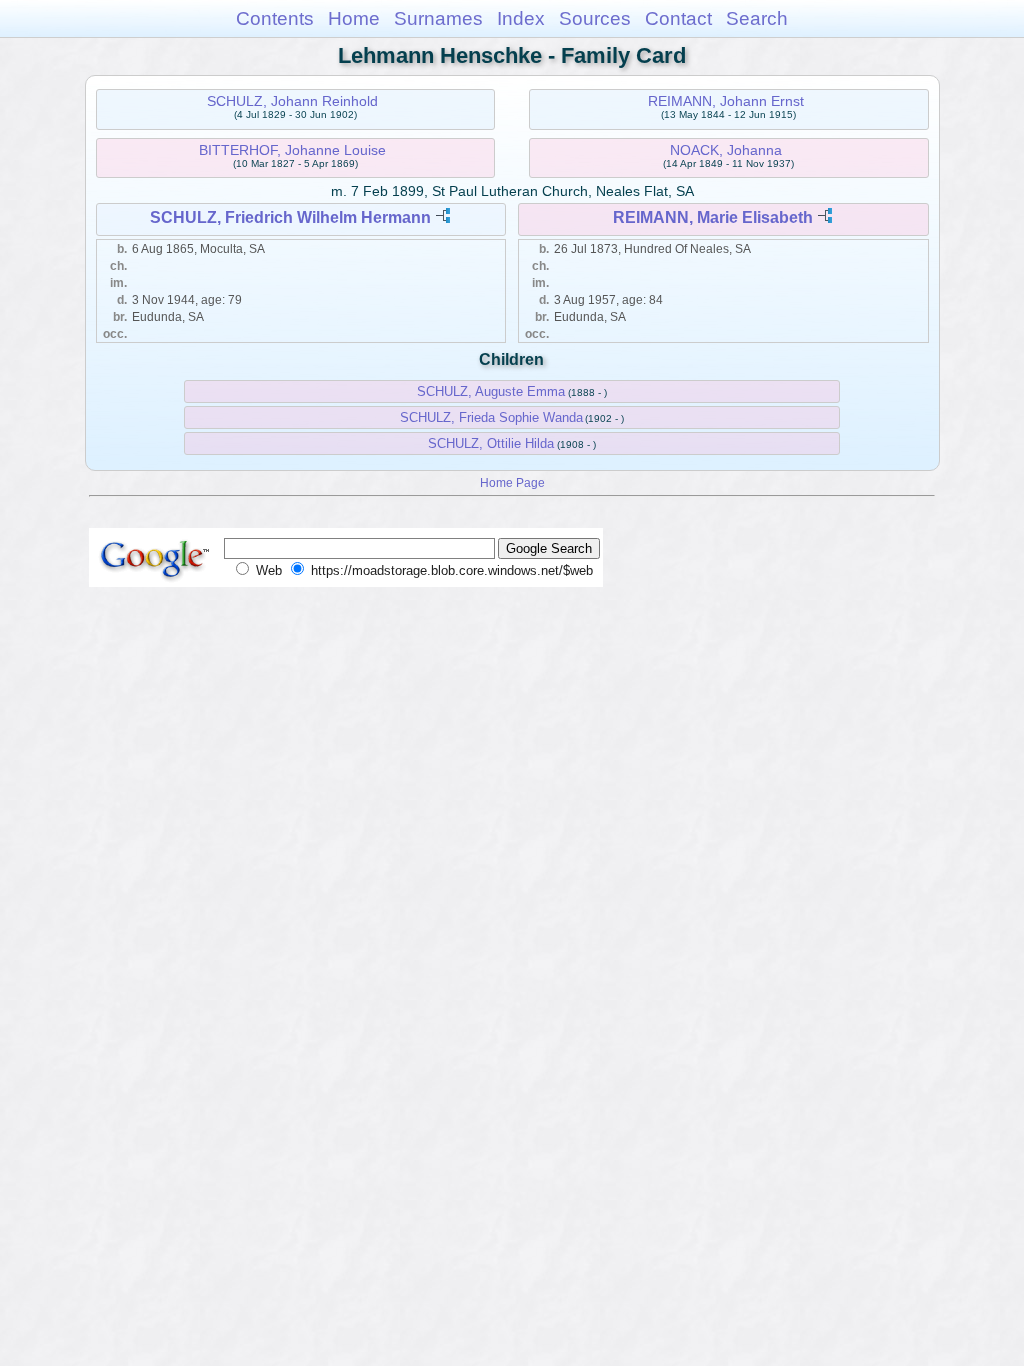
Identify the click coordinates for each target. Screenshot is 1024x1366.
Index (521, 18)
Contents (275, 18)
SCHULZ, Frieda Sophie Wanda (491, 417)
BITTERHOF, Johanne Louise (292, 150)
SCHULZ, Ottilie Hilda (491, 443)
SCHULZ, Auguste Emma (491, 391)
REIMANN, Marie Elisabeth (713, 217)
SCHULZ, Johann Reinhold (292, 101)
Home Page (512, 482)
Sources (595, 18)
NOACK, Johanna (726, 150)
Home (354, 18)
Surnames (438, 18)
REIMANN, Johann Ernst (726, 101)
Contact (678, 18)
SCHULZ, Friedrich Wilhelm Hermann (290, 217)
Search (757, 18)
